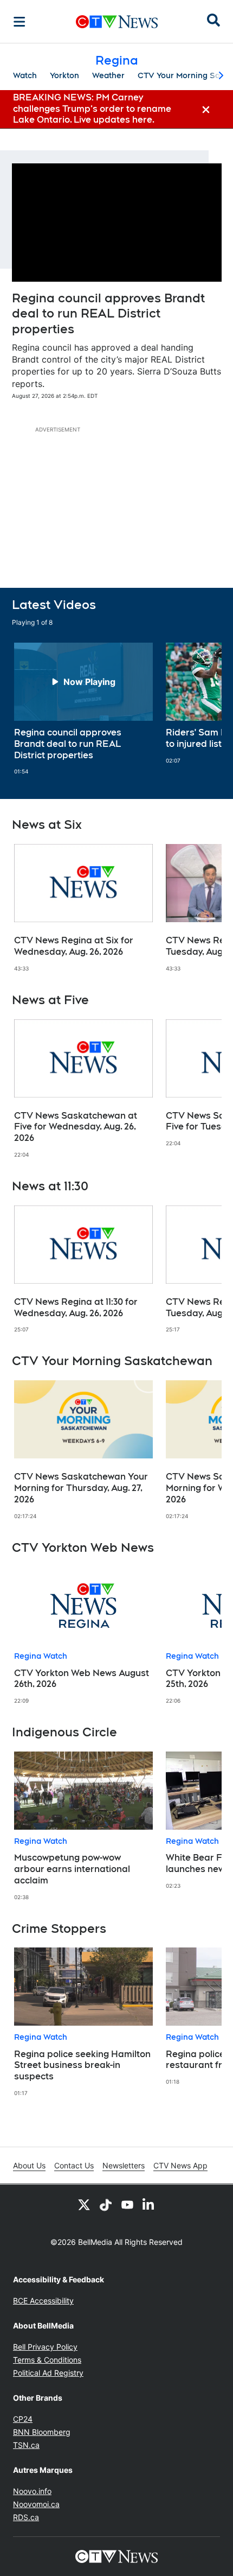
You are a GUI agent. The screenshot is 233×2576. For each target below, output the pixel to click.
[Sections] (20, 22)
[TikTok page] (106, 2204)
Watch (25, 75)
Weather (108, 75)
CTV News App (180, 2165)
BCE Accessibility (43, 2301)
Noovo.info (32, 2491)
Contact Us (74, 2165)
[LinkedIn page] (149, 2204)
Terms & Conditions (47, 2360)
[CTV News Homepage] (117, 22)
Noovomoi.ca (36, 2504)
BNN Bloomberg (42, 2432)
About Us (29, 2165)
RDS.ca (26, 2517)
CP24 (23, 2419)
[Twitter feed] (84, 2204)
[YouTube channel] (127, 2204)
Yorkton (64, 75)
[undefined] (83, 709)
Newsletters (124, 2165)
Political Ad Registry (48, 2373)
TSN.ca (26, 2445)
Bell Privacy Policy (45, 2347)
